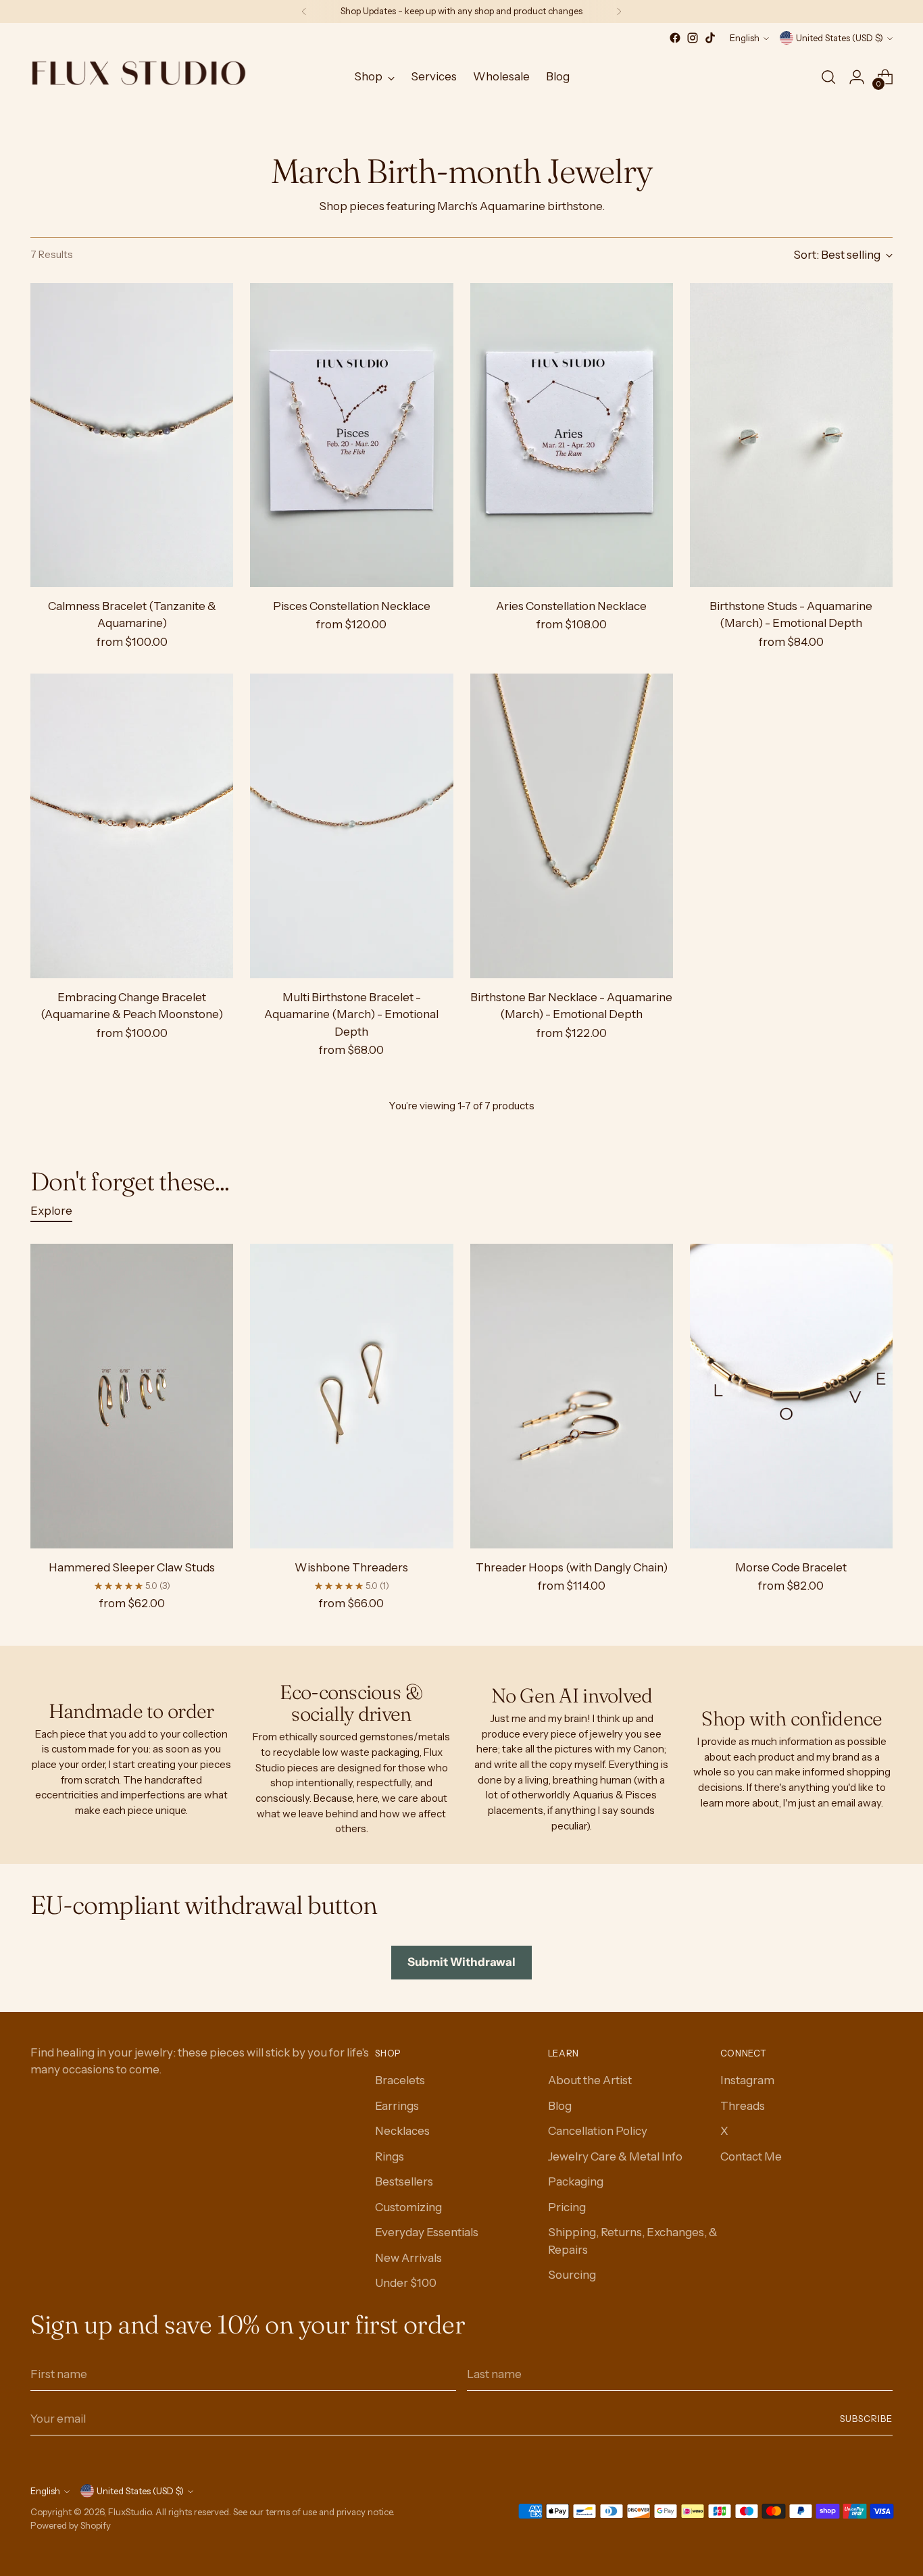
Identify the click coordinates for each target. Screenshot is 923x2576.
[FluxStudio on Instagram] (693, 38)
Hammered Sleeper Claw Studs (132, 1567)
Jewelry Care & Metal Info (615, 2156)
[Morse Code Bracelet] (791, 1396)
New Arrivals (408, 2258)
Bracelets (400, 2080)
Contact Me (751, 2156)
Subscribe (866, 2419)
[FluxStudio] (139, 77)
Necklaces (402, 2131)
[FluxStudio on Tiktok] (710, 38)
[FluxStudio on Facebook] (675, 38)
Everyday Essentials (427, 2232)
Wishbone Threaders (351, 1567)
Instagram (747, 2080)
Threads (743, 2106)
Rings (390, 2156)
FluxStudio (130, 2512)
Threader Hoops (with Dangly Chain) (572, 1567)
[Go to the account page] (857, 77)
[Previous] (304, 11)
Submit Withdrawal (461, 1962)
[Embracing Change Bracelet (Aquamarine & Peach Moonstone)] (132, 826)
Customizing (408, 2207)
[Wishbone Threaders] (351, 1396)
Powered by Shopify (71, 2525)
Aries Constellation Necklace (571, 606)
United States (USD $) (840, 38)
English (745, 38)
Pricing (567, 2207)
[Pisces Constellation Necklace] (351, 435)
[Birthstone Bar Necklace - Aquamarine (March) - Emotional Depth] (572, 826)
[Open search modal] (828, 77)
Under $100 (406, 2283)
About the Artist (590, 2080)
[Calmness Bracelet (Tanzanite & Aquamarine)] (132, 435)
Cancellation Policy (598, 2131)
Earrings (397, 2106)
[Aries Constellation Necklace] (572, 435)
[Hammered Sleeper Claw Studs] (132, 1396)
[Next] (619, 11)
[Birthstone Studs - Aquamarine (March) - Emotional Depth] (791, 435)
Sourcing (572, 2275)
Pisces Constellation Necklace (352, 606)
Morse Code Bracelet (791, 1567)
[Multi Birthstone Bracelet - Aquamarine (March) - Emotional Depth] (351, 826)
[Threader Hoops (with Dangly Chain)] (572, 1396)
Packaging (576, 2181)
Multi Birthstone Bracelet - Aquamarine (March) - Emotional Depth (351, 1014)
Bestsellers (404, 2181)
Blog (560, 2106)
